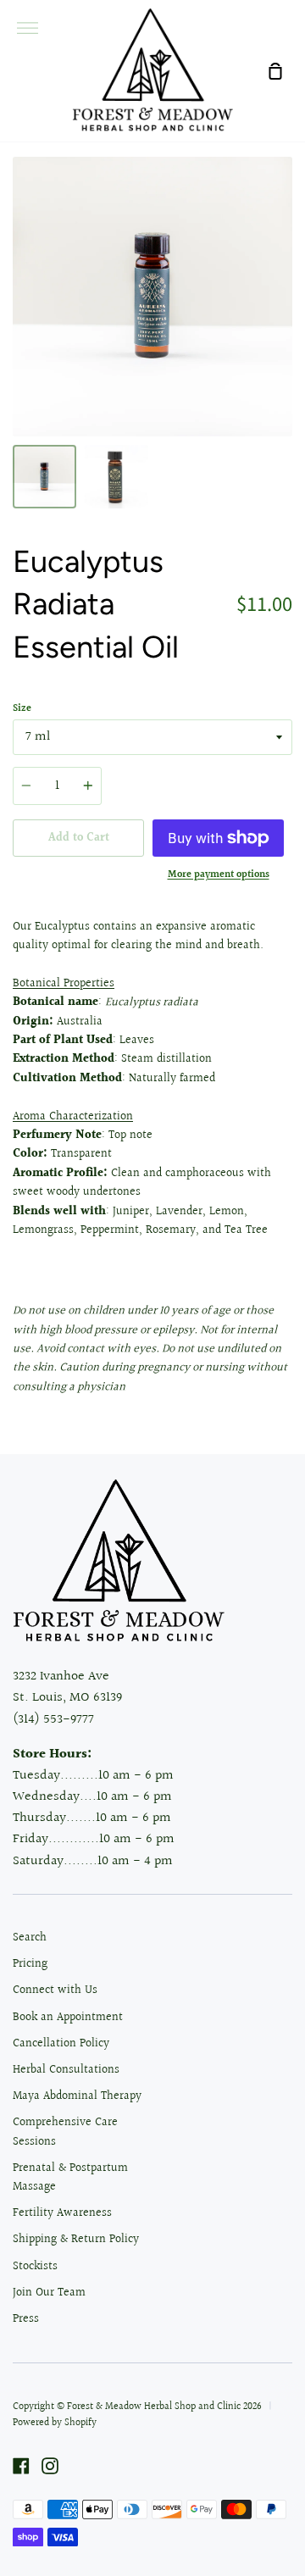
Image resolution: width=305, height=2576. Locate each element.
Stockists (35, 2267)
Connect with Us (55, 1990)
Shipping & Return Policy (76, 2240)
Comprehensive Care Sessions (65, 2132)
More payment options (219, 875)
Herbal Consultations (66, 2070)
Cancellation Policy (61, 2044)
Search (30, 1938)
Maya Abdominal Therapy (77, 2096)
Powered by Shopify (55, 2423)
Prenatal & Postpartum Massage (70, 2178)
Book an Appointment (68, 2018)
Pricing (30, 1964)
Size (22, 709)
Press (26, 2319)
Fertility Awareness (62, 2213)
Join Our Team (49, 2293)
